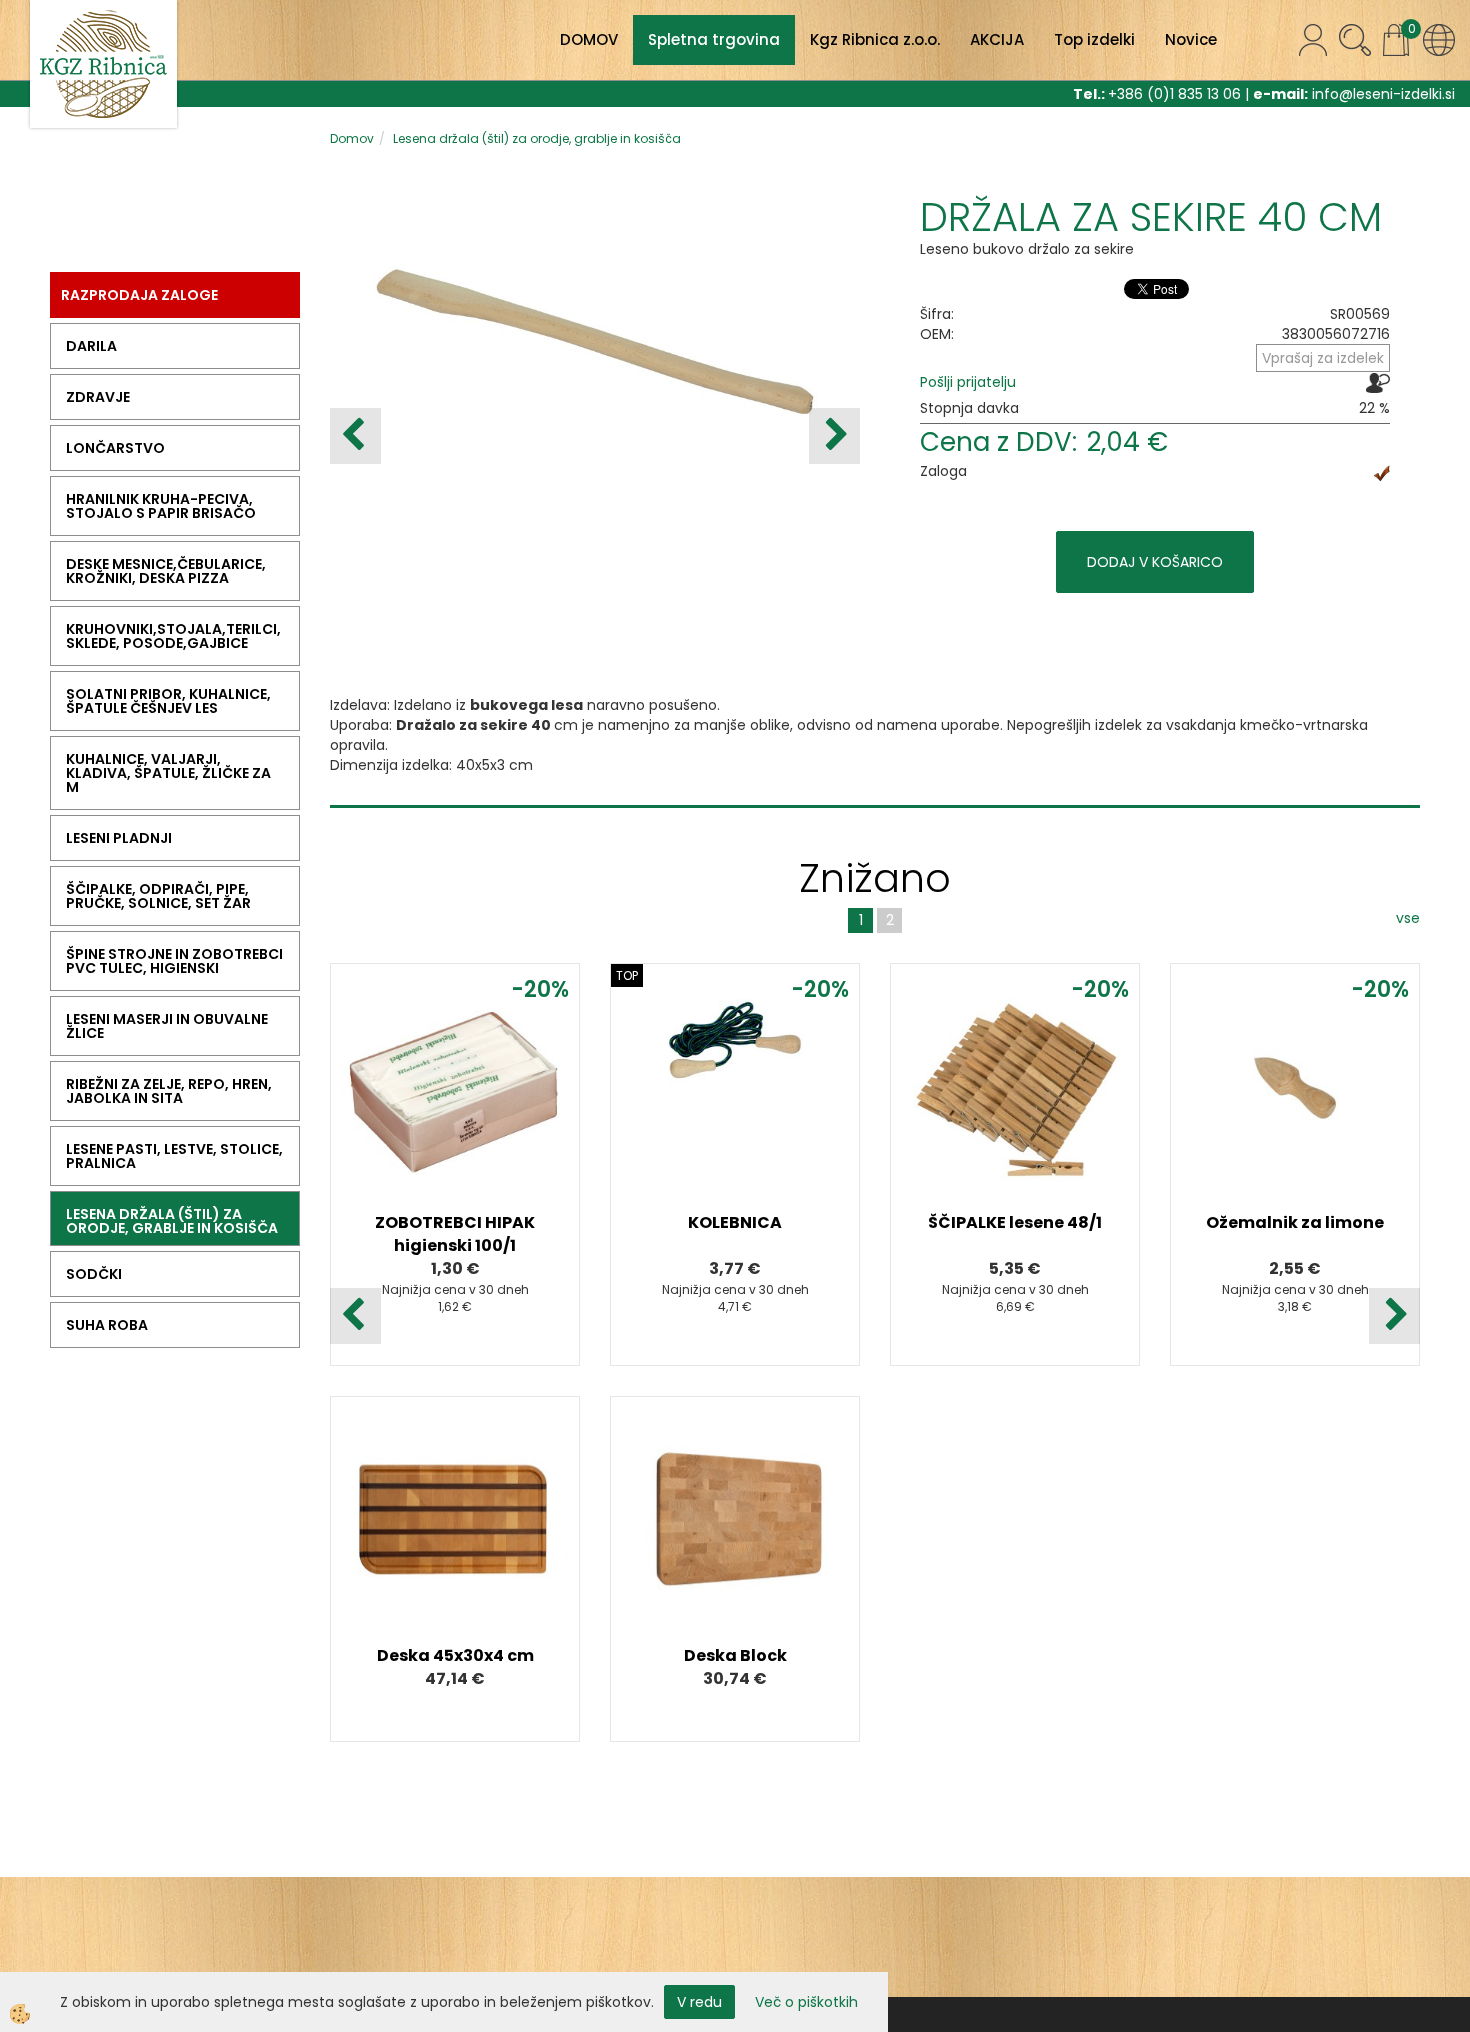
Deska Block (735, 1655)
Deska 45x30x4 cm (455, 1655)
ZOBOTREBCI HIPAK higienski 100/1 (455, 1234)
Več (455, 1103)
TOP (627, 975)
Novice (1191, 39)
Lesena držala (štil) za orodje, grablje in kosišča (537, 138)
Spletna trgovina (714, 39)
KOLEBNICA (735, 1222)
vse (1408, 918)
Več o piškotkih (806, 2002)
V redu (699, 2002)
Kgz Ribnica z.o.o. (875, 39)
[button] (834, 436)
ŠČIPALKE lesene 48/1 (1015, 1222)
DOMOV (589, 39)
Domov (352, 138)
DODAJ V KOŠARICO (1155, 562)
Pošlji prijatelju (968, 382)
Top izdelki (1094, 39)
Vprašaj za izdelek (1323, 358)
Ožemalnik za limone (1295, 1222)
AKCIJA (997, 39)
